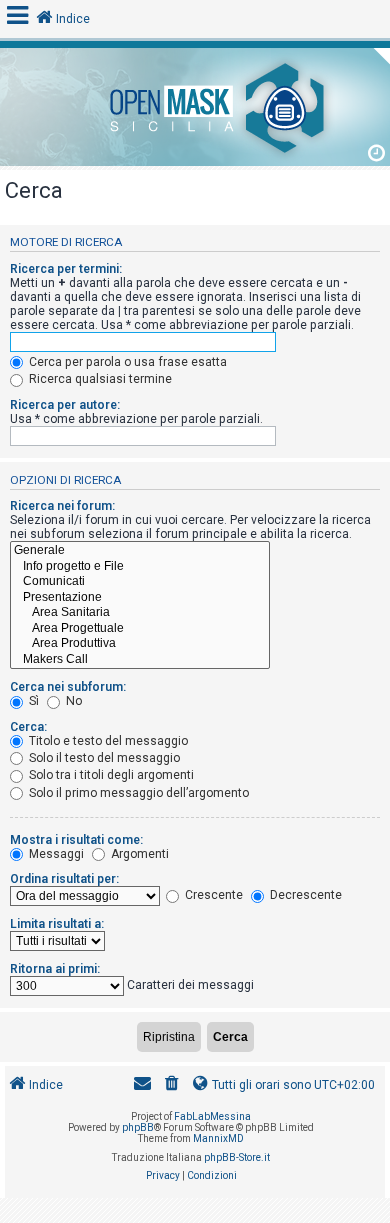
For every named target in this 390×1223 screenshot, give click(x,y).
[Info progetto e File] (140, 567)
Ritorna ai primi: (55, 969)
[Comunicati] (140, 582)
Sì (32, 701)
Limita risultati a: (57, 924)
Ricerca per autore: (65, 405)
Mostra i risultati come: (76, 840)
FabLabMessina (212, 1116)
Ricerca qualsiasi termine (99, 379)
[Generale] (140, 551)
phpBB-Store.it (237, 1157)
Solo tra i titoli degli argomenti (110, 775)
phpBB (138, 1127)
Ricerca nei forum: (62, 506)
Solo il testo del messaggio (103, 758)
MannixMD (218, 1138)
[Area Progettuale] (140, 629)
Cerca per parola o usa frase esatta (126, 362)
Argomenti (138, 854)
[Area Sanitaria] (140, 613)
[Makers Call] (140, 660)
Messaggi (55, 854)
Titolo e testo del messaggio (107, 741)
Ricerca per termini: (66, 269)
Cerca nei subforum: (68, 687)
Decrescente (304, 895)
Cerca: (28, 727)
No (72, 701)
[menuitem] (172, 1085)
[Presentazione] (140, 598)
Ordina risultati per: (64, 879)
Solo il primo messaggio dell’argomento (137, 793)
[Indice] (195, 104)
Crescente (212, 895)
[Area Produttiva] (140, 644)
